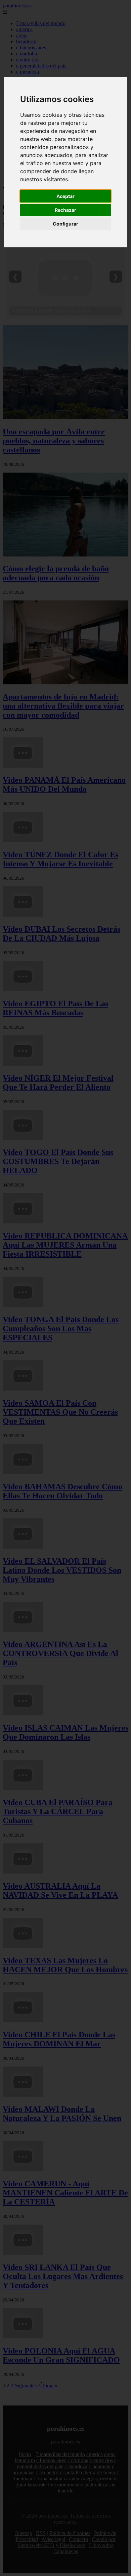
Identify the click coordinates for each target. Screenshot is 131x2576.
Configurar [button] (65, 224)
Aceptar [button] (65, 196)
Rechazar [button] (65, 210)
